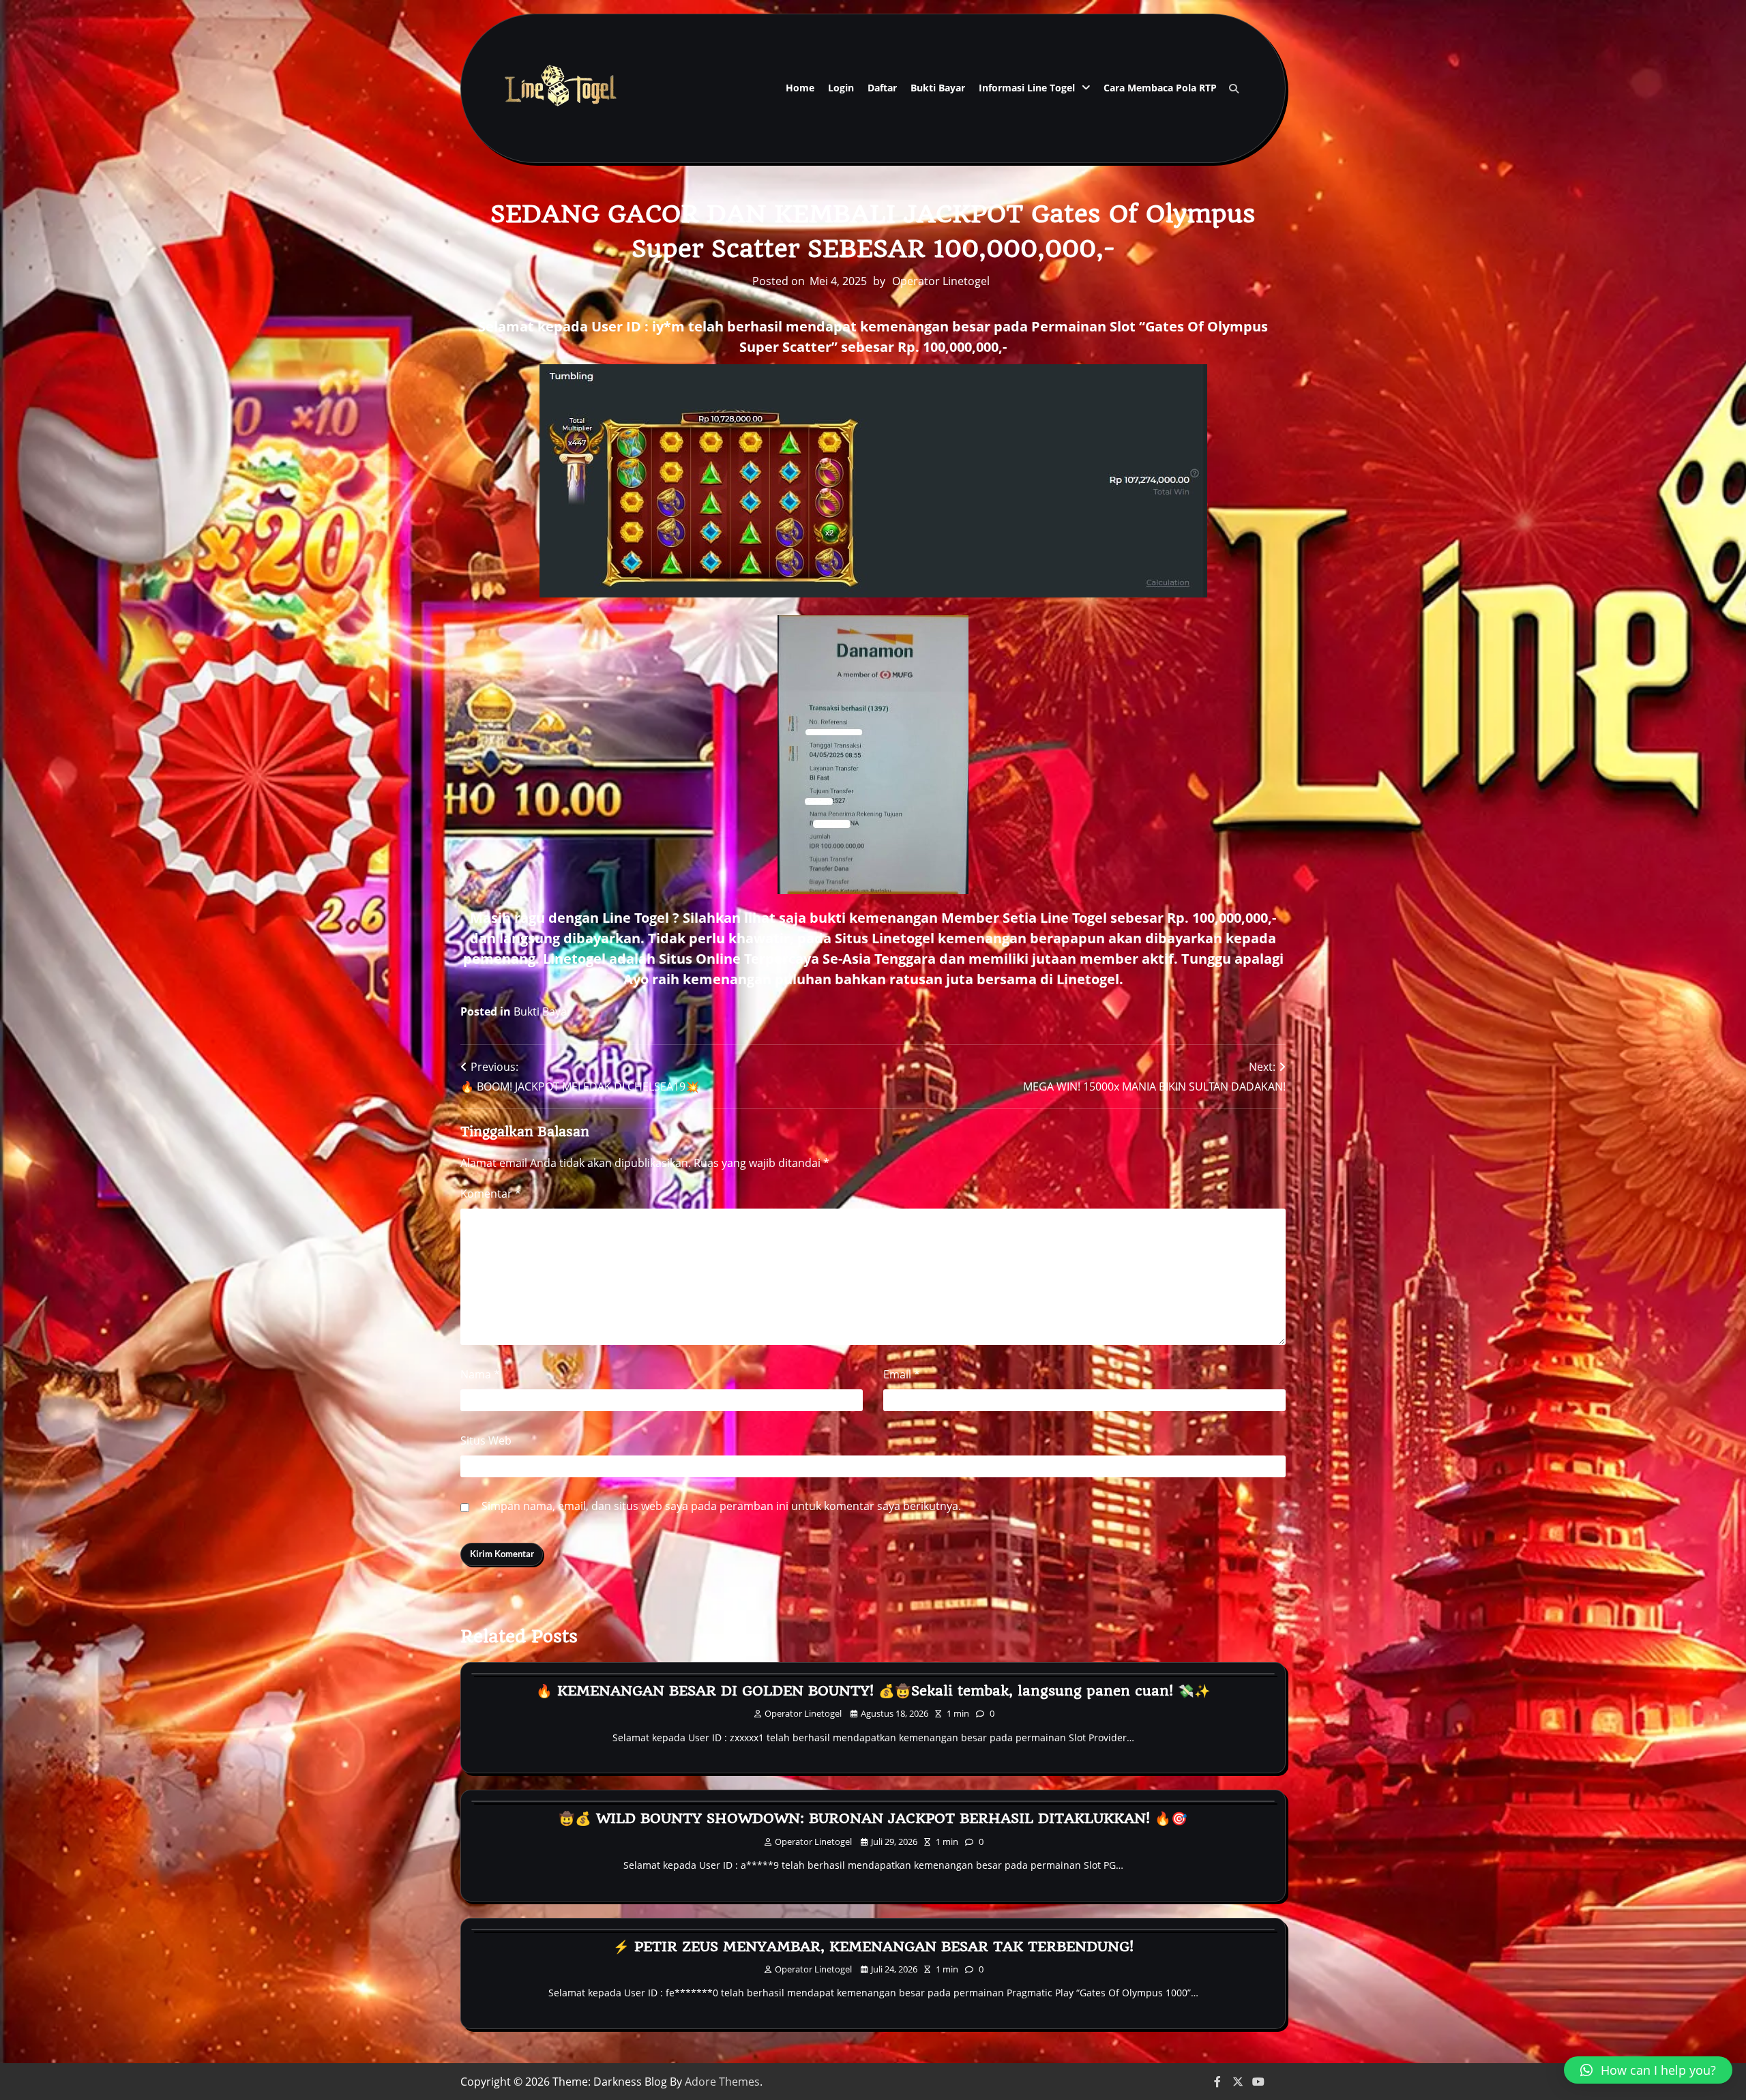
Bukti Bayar (938, 88)
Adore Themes (722, 2082)
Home (800, 88)
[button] (1648, 2070)
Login (841, 88)
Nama (480, 1374)
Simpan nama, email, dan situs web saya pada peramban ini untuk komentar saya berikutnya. (721, 1506)
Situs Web (486, 1440)
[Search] (1234, 89)
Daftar (882, 88)
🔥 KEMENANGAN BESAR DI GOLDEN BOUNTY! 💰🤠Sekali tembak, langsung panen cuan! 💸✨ (873, 1691)
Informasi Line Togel (1027, 88)
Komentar (491, 1194)
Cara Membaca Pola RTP (1160, 88)
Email (902, 1374)
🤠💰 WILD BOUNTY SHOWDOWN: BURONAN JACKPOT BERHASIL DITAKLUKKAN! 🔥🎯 (873, 1818)
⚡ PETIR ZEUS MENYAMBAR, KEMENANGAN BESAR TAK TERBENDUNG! (873, 1947)
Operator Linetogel (941, 281)
